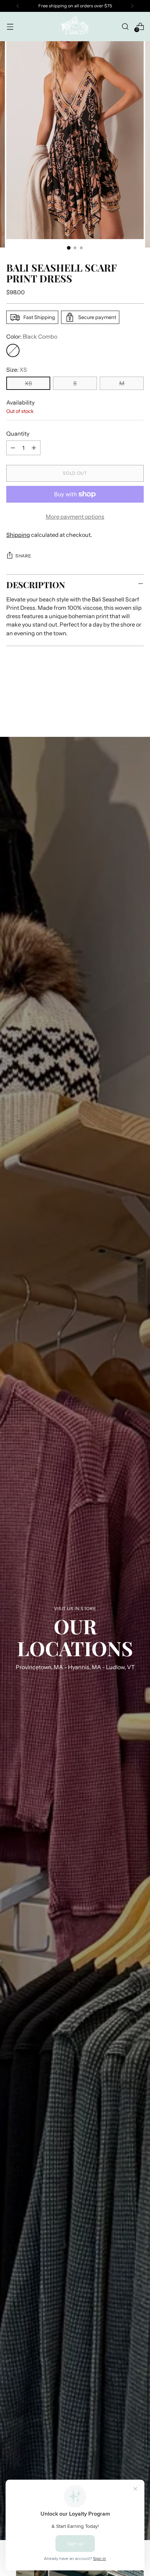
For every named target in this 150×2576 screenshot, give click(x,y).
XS (28, 383)
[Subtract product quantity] (13, 448)
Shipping (18, 535)
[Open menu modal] (10, 26)
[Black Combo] (13, 350)
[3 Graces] (75, 27)
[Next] (132, 6)
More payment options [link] (75, 517)
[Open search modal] (125, 26)
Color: (32, 336)
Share (23, 556)
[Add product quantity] (34, 448)
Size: (17, 370)
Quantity (18, 434)
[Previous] (18, 6)
